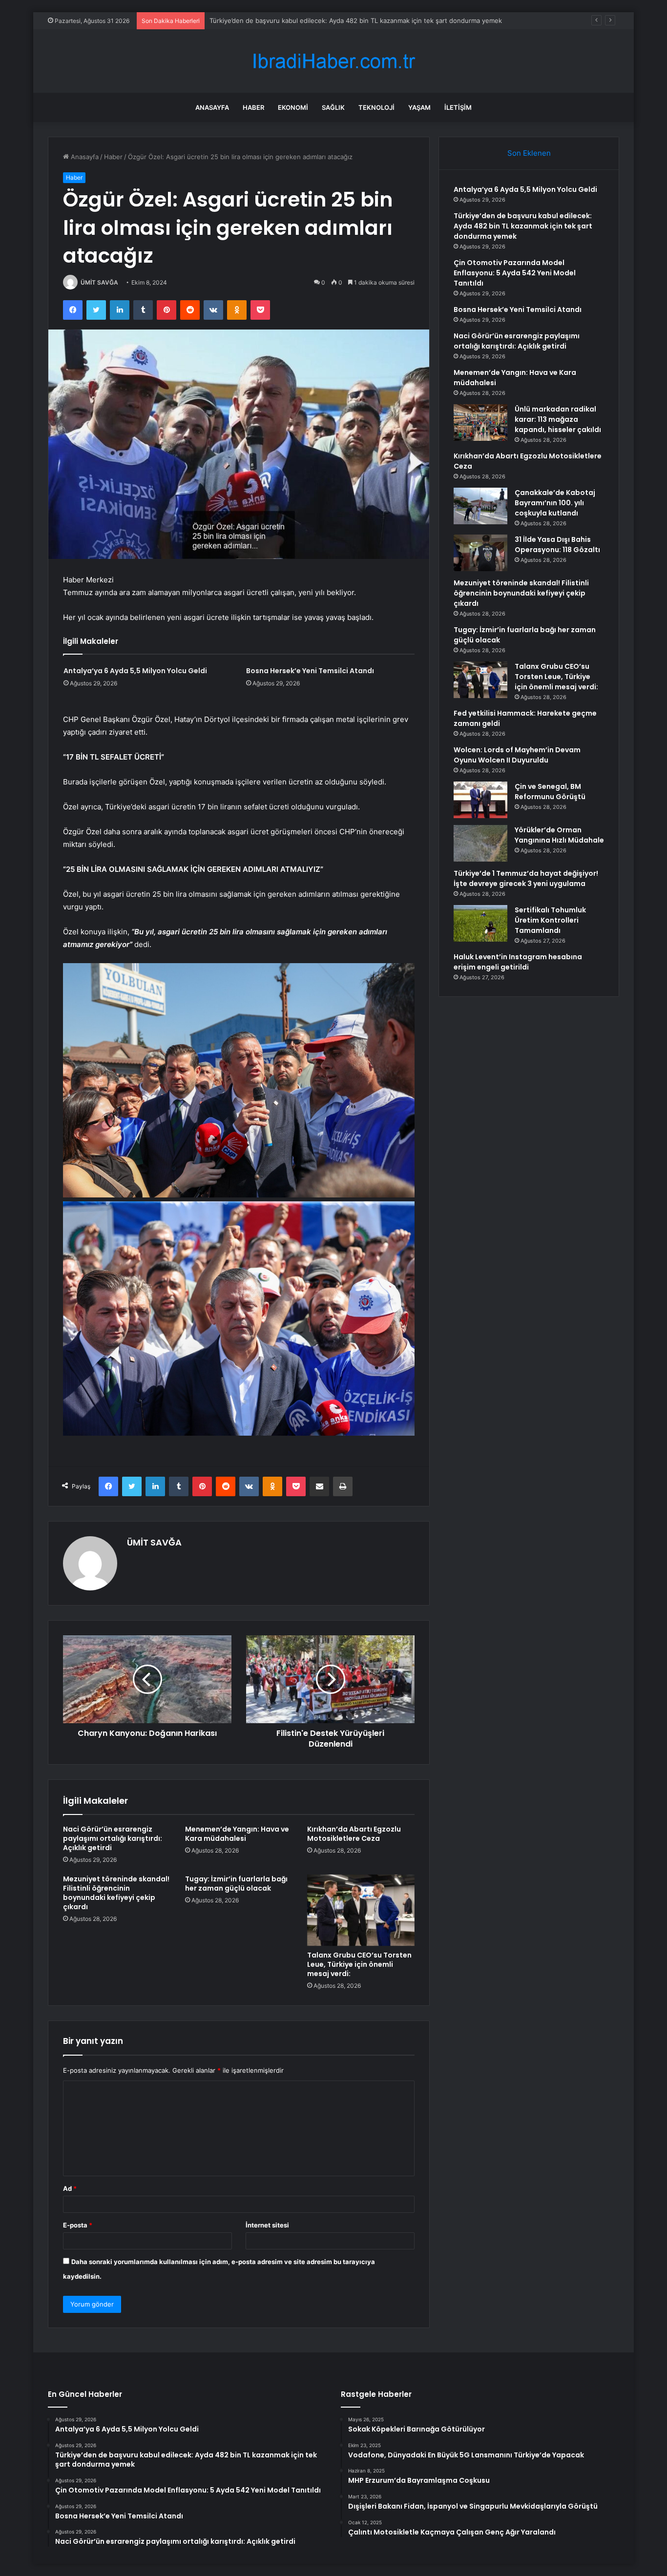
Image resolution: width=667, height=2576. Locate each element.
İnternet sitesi (267, 2225)
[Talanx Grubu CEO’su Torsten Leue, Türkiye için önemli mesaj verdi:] (361, 1910)
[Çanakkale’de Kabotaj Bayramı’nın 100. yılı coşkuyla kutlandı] (480, 506)
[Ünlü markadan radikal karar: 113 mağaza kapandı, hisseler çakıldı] (480, 422)
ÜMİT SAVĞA (99, 282)
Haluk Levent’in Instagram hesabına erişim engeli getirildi (518, 962)
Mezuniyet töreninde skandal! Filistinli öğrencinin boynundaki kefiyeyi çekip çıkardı (116, 1893)
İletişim (458, 107)
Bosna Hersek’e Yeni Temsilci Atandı (310, 671)
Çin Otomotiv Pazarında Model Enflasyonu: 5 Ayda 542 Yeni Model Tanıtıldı (323, 21)
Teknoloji (376, 107)
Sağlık (333, 107)
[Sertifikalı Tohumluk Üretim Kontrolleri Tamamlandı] (480, 923)
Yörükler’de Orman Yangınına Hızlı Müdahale (559, 835)
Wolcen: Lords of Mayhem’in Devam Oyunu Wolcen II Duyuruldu (517, 755)
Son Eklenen (529, 153)
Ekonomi (293, 107)
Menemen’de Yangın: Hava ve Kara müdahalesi (237, 1834)
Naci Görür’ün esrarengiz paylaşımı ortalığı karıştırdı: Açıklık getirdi (113, 1838)
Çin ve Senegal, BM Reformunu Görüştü (550, 792)
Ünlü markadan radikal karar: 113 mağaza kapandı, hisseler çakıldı (558, 419)
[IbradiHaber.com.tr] (333, 61)
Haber (253, 107)
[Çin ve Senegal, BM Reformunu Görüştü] (480, 800)
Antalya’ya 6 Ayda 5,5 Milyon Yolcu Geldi (135, 671)
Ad (70, 2188)
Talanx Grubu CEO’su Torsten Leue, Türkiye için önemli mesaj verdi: (359, 1964)
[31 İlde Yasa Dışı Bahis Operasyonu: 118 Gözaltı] (480, 553)
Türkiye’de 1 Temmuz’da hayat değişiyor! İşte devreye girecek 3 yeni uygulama (526, 878)
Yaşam (419, 107)
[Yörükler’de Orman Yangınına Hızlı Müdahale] (480, 843)
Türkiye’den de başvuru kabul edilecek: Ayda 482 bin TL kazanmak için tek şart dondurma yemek (523, 226)
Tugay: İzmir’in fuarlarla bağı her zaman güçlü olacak (236, 1884)
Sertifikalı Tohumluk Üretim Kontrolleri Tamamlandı (550, 920)
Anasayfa (212, 107)
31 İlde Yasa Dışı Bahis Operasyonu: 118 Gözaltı (557, 545)
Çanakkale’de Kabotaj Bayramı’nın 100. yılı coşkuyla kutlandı (555, 503)
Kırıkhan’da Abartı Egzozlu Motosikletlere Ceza (354, 1834)
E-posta (78, 2225)
